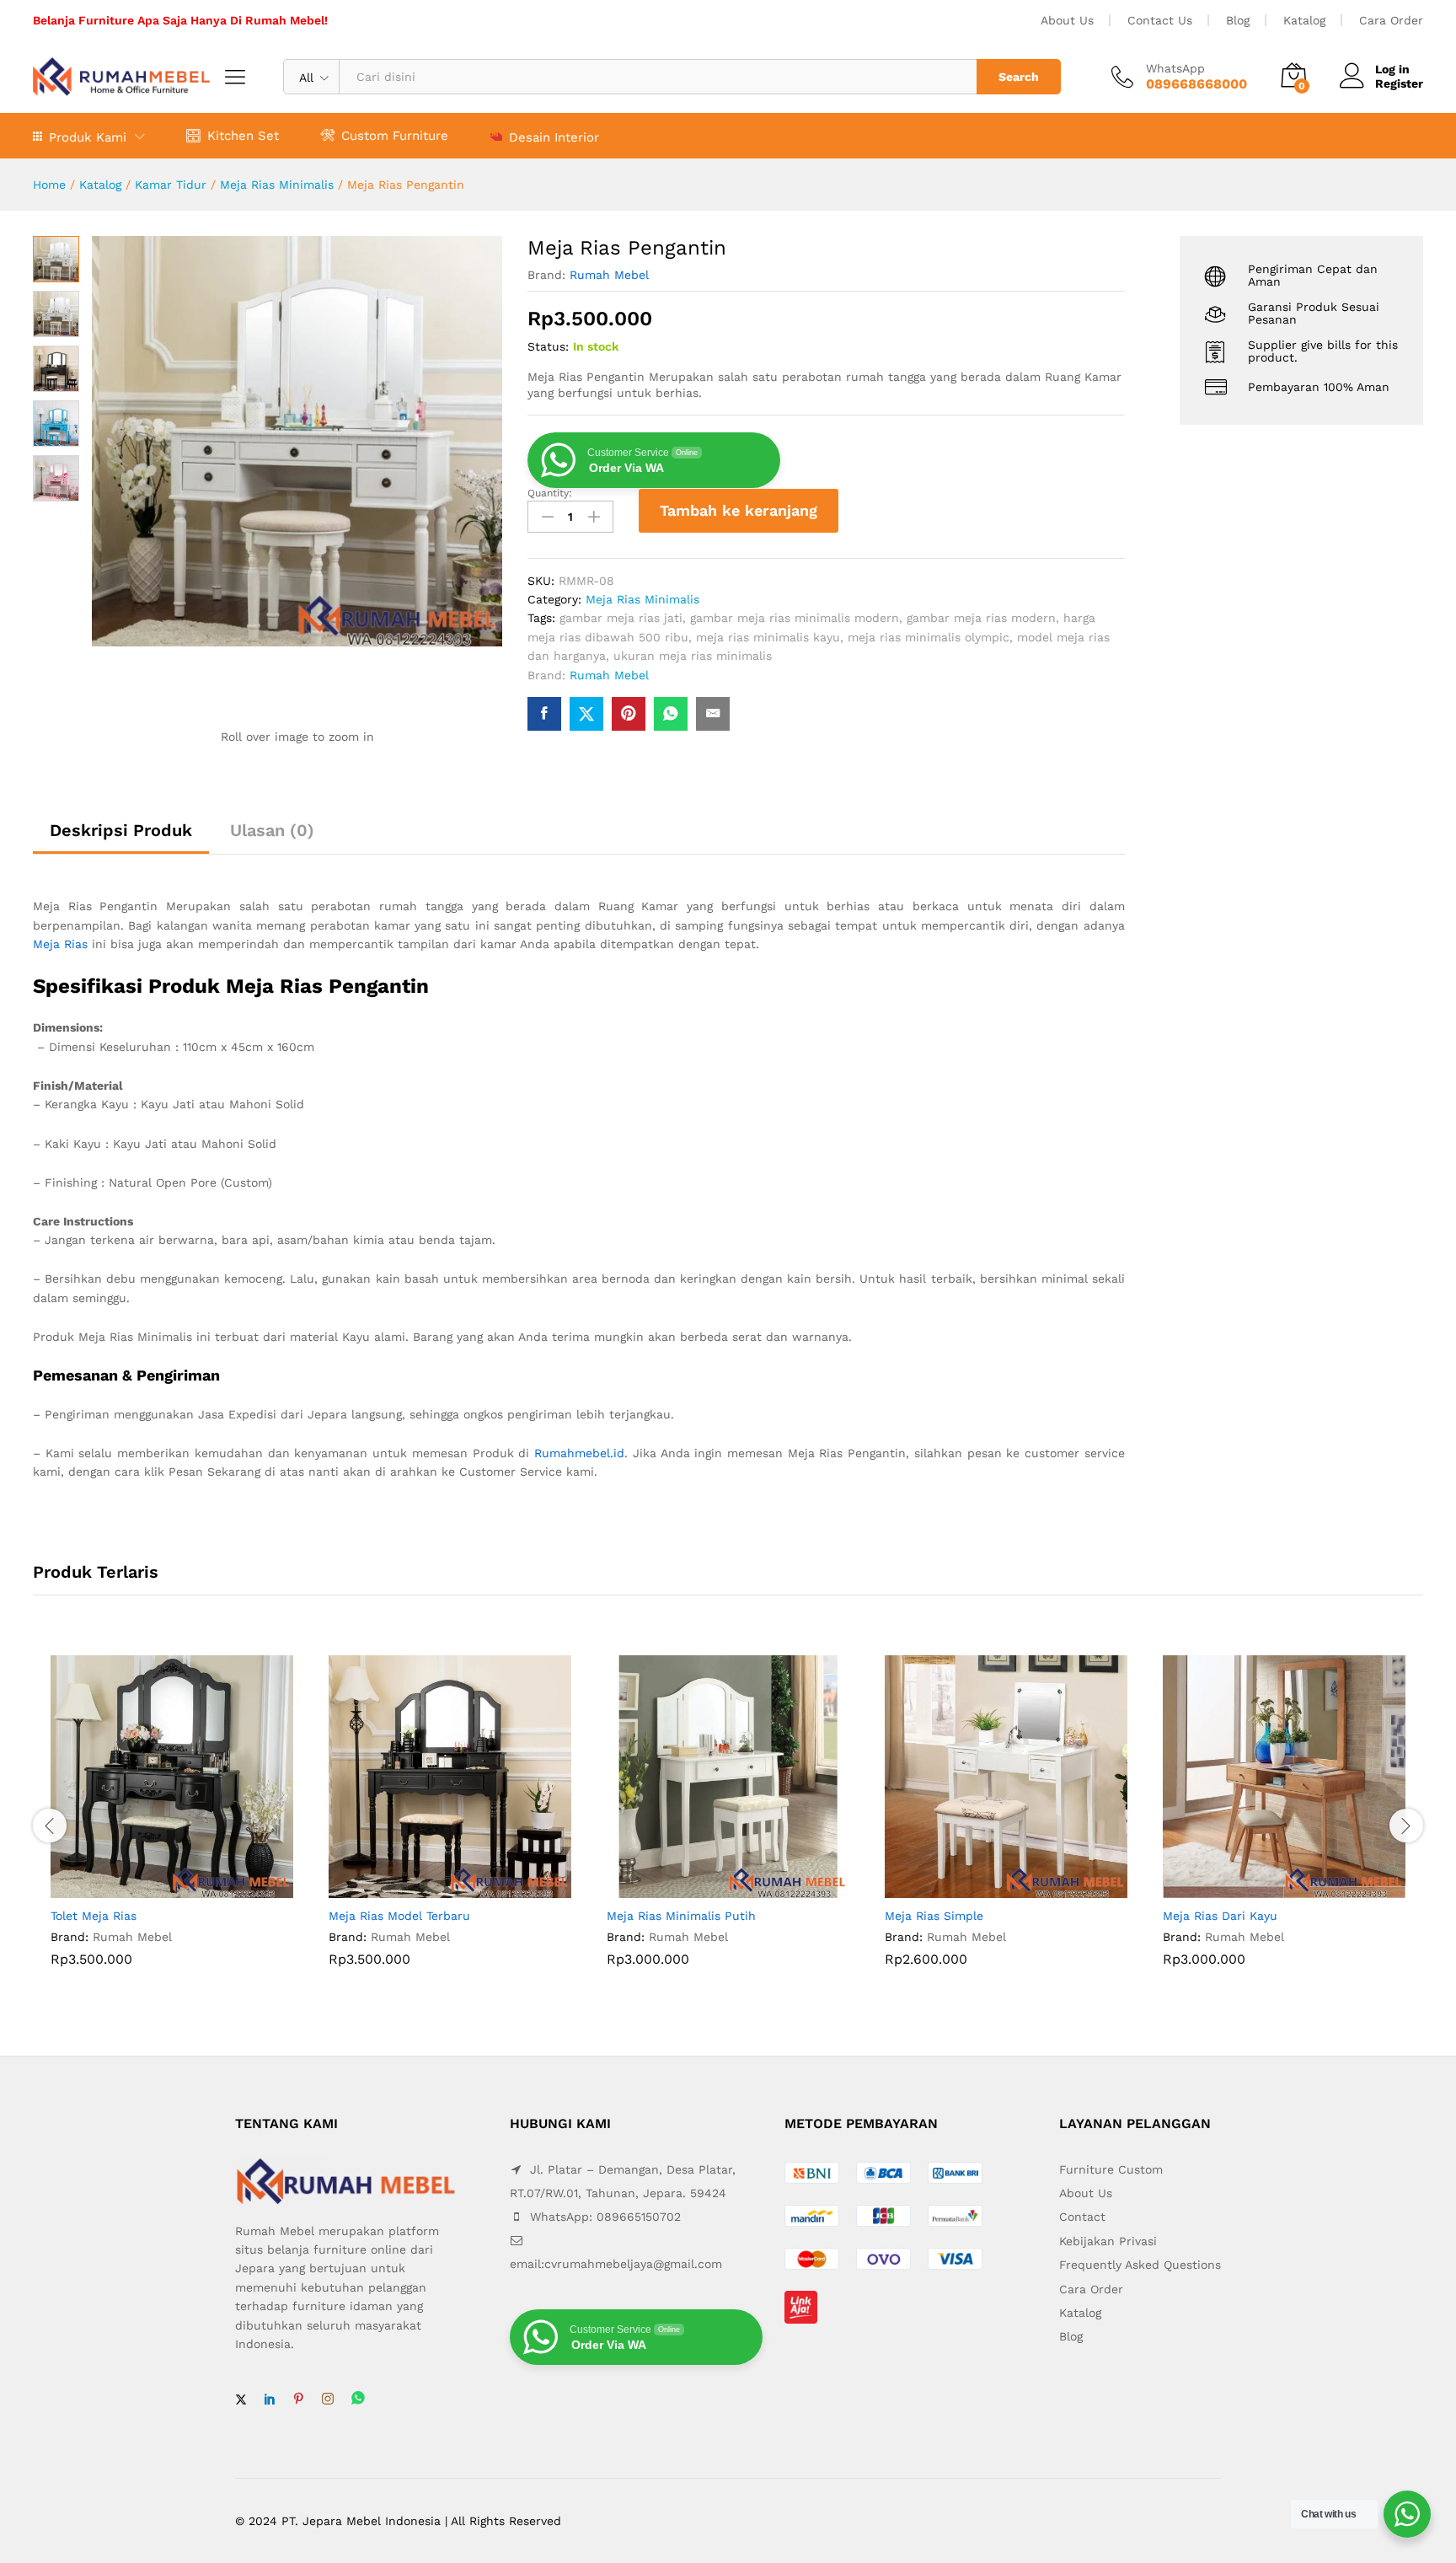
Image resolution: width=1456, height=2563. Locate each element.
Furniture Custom (1111, 2169)
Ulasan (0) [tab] (272, 830)
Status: (548, 346)
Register (1399, 83)
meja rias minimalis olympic (929, 637)
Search (1019, 77)
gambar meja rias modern (981, 618)
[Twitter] (241, 2399)
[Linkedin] (270, 2399)
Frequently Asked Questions (1140, 2265)
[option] (172, 1824)
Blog (1238, 20)
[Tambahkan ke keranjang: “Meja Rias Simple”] (987, 1888)
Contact (1082, 2217)
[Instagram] (328, 2399)
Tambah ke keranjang (739, 510)
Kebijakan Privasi (1108, 2241)
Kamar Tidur (171, 185)
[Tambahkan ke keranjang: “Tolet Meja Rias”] (153, 1888)
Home (49, 185)
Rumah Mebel (609, 275)
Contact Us (1160, 20)
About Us (1067, 20)
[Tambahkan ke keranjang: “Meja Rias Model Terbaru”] (431, 1888)
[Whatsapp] (358, 2399)
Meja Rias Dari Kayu (1220, 1916)
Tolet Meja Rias (94, 1916)
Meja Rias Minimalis (277, 185)
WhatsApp (1175, 68)
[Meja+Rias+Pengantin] (586, 714)
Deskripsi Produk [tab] (121, 830)
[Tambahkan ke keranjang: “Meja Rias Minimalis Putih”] (709, 1888)
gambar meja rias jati (621, 618)
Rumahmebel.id (579, 1453)
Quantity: (550, 493)
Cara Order (1391, 20)
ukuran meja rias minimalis (693, 656)
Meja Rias (60, 944)
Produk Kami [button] (88, 137)
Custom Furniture (395, 135)
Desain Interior (554, 137)
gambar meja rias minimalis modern (795, 618)
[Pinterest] (298, 2399)
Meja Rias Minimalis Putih (681, 1916)
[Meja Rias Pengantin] (544, 714)
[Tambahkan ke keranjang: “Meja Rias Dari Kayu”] (1265, 1888)
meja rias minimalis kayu (768, 637)
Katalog (1304, 20)
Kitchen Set (243, 135)
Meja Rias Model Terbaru (399, 1916)
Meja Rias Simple (934, 1916)
